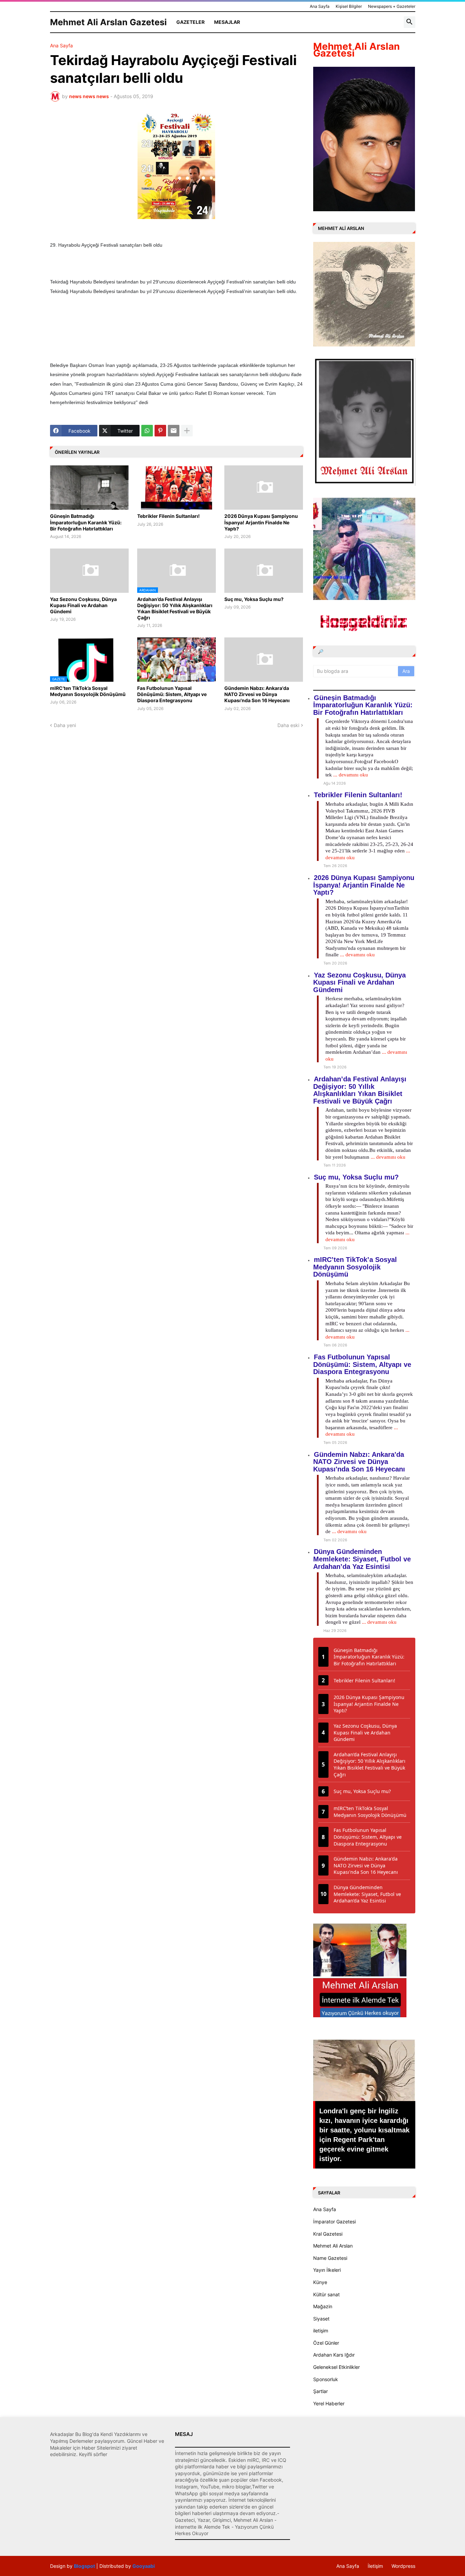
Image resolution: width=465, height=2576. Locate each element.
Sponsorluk (326, 2379)
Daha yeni (65, 725)
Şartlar (320, 2391)
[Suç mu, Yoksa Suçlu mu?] (264, 571)
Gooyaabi (144, 2566)
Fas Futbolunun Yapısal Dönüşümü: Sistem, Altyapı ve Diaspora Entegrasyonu (172, 694)
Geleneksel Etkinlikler (336, 2367)
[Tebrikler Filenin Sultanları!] (177, 488)
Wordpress (403, 2566)
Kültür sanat (326, 2294)
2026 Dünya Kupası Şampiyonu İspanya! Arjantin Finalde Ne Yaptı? (261, 522)
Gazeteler (190, 22)
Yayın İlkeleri (327, 2270)
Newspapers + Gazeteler (392, 6)
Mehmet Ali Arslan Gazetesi (108, 22)
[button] (410, 22)
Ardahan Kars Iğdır (334, 2355)
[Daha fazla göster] (187, 431)
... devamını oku (351, 775)
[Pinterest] (160, 431)
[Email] (174, 431)
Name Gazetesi (330, 2258)
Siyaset (321, 2319)
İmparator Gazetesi (334, 2222)
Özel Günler (326, 2343)
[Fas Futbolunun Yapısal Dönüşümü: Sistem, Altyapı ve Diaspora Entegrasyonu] (177, 660)
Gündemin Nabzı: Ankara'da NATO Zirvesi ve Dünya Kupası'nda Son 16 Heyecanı (257, 694)
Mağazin (323, 2306)
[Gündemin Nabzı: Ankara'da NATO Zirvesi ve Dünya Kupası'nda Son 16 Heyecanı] (264, 660)
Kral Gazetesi (328, 2234)
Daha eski (288, 725)
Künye (320, 2282)
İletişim (375, 2566)
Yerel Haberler (329, 2403)
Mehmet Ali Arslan (333, 2246)
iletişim (321, 2331)
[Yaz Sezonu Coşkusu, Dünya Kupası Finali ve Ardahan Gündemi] (89, 571)
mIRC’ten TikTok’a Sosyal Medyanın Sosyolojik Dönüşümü (88, 691)
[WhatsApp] (147, 431)
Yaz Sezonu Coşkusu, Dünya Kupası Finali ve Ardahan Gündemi (83, 605)
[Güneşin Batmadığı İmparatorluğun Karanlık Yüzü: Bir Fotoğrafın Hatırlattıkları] (89, 488)
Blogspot (84, 2566)
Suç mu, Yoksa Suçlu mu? (254, 599)
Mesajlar (227, 22)
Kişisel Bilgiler (349, 6)
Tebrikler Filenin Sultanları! (169, 516)
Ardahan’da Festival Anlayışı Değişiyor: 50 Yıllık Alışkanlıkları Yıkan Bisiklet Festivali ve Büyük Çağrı (175, 608)
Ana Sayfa (320, 6)
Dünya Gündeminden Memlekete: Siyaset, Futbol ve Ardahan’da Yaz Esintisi (362, 1559)
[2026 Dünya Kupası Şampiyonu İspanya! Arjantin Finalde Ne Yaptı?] (264, 488)
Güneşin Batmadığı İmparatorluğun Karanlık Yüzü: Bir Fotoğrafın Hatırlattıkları (86, 522)
